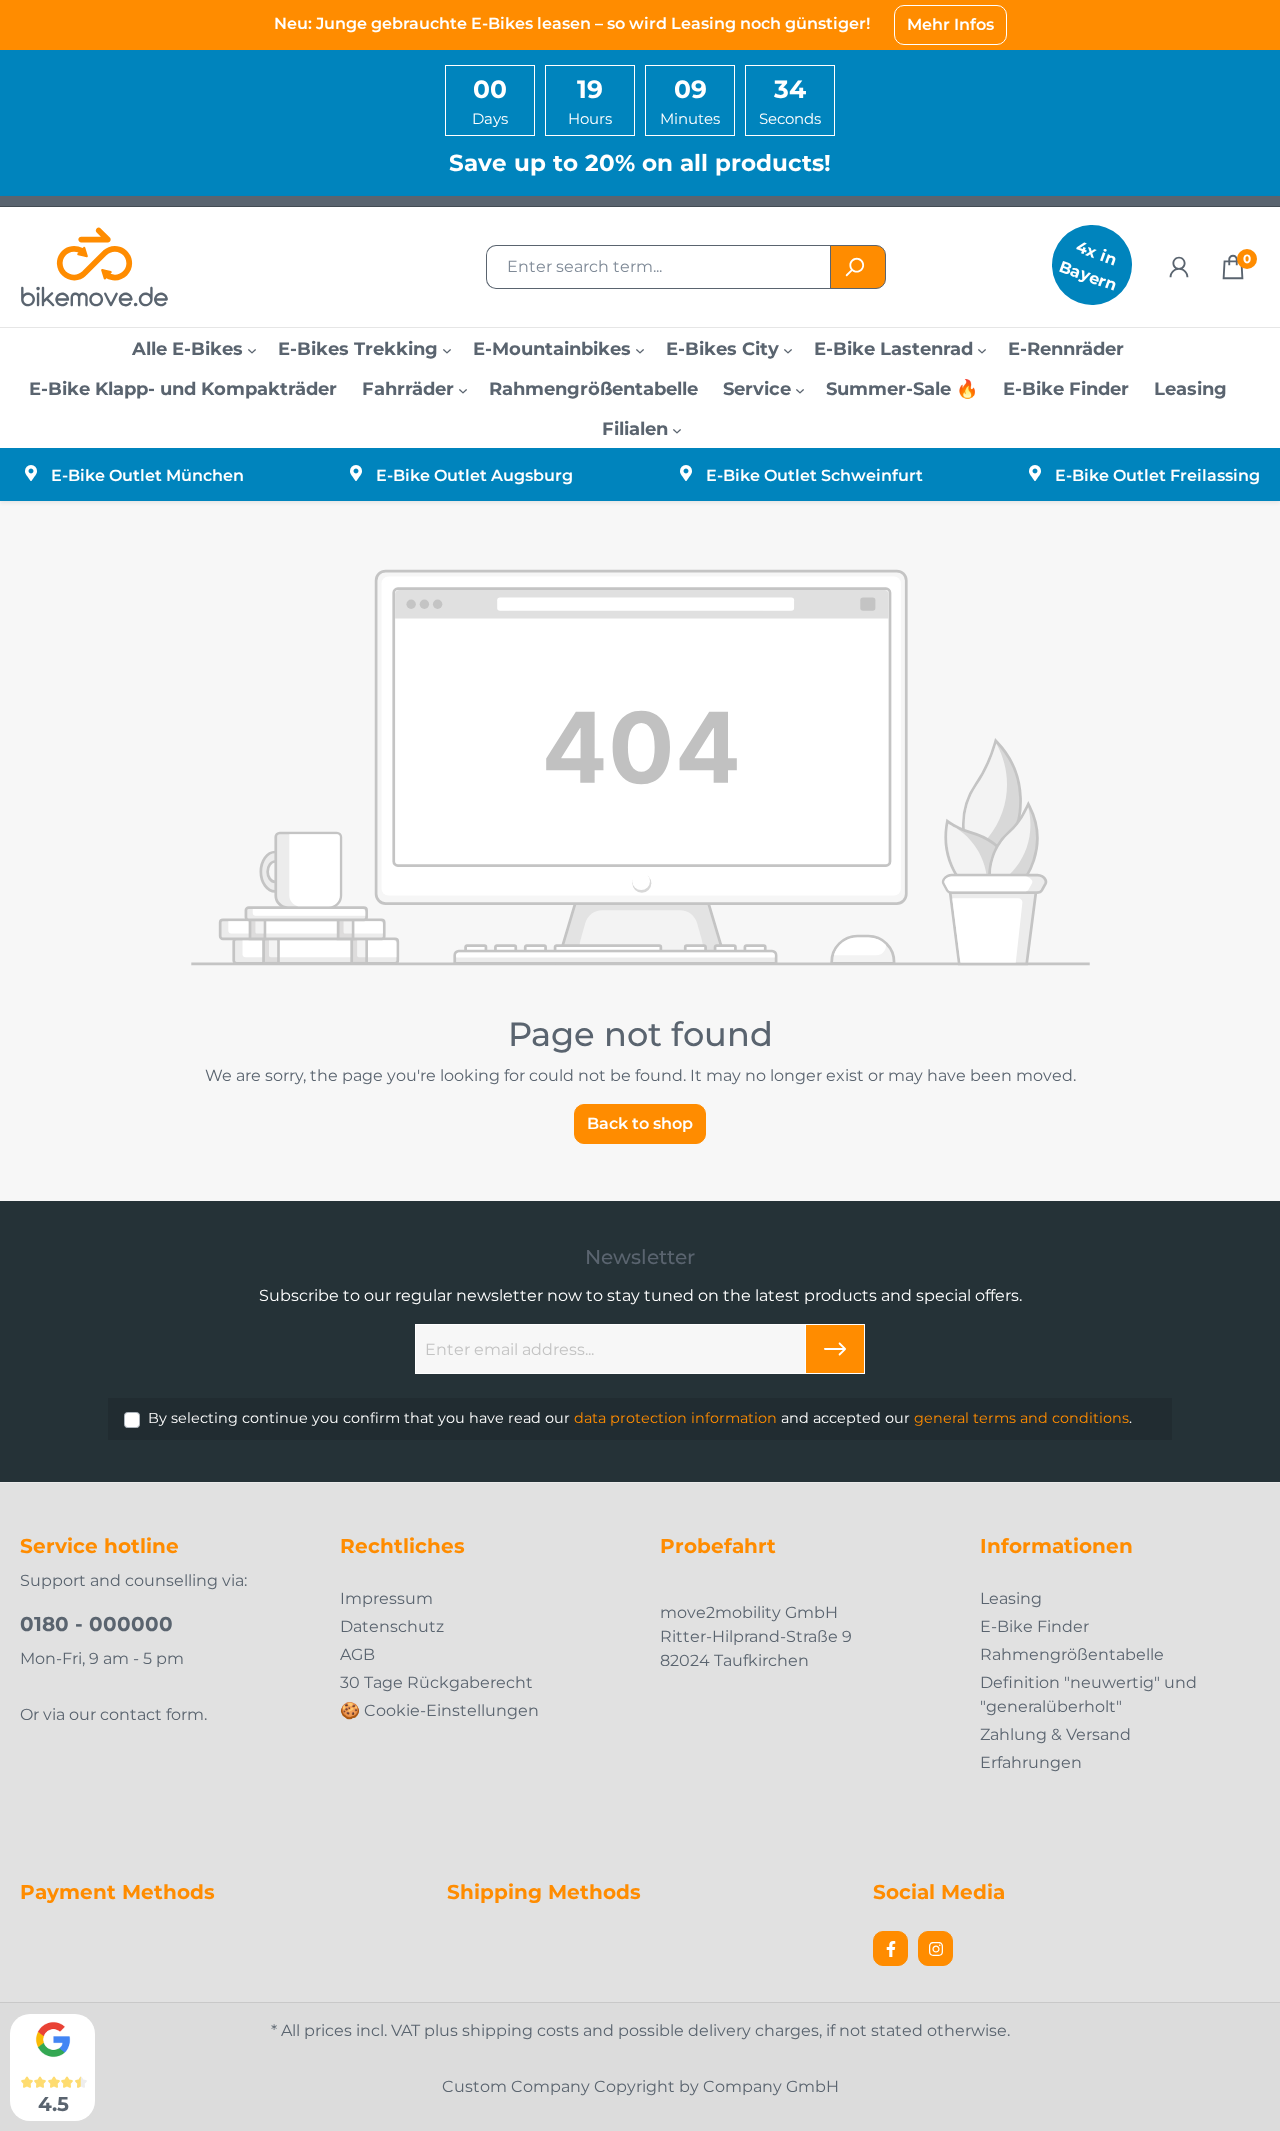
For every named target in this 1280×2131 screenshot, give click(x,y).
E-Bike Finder (1034, 1626)
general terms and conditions (1021, 1418)
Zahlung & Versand (1055, 1734)
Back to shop (640, 1123)
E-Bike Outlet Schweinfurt (814, 475)
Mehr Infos (950, 24)
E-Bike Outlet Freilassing (1157, 475)
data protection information (675, 1418)
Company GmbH (771, 2086)
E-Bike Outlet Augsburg (474, 475)
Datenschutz (392, 1626)
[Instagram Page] (935, 1948)
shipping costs (520, 2030)
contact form (152, 1714)
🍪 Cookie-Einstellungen (439, 1710)
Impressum (386, 1598)
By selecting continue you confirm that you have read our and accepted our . (640, 1418)
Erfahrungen (1031, 1762)
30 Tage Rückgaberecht (436, 1682)
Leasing (1011, 1598)
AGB (357, 1654)
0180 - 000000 (96, 1624)
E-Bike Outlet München (147, 475)
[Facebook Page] (890, 1948)
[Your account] (1179, 267)
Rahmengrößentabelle (1072, 1654)
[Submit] (835, 1349)
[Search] (858, 267)
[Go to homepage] (120, 267)
